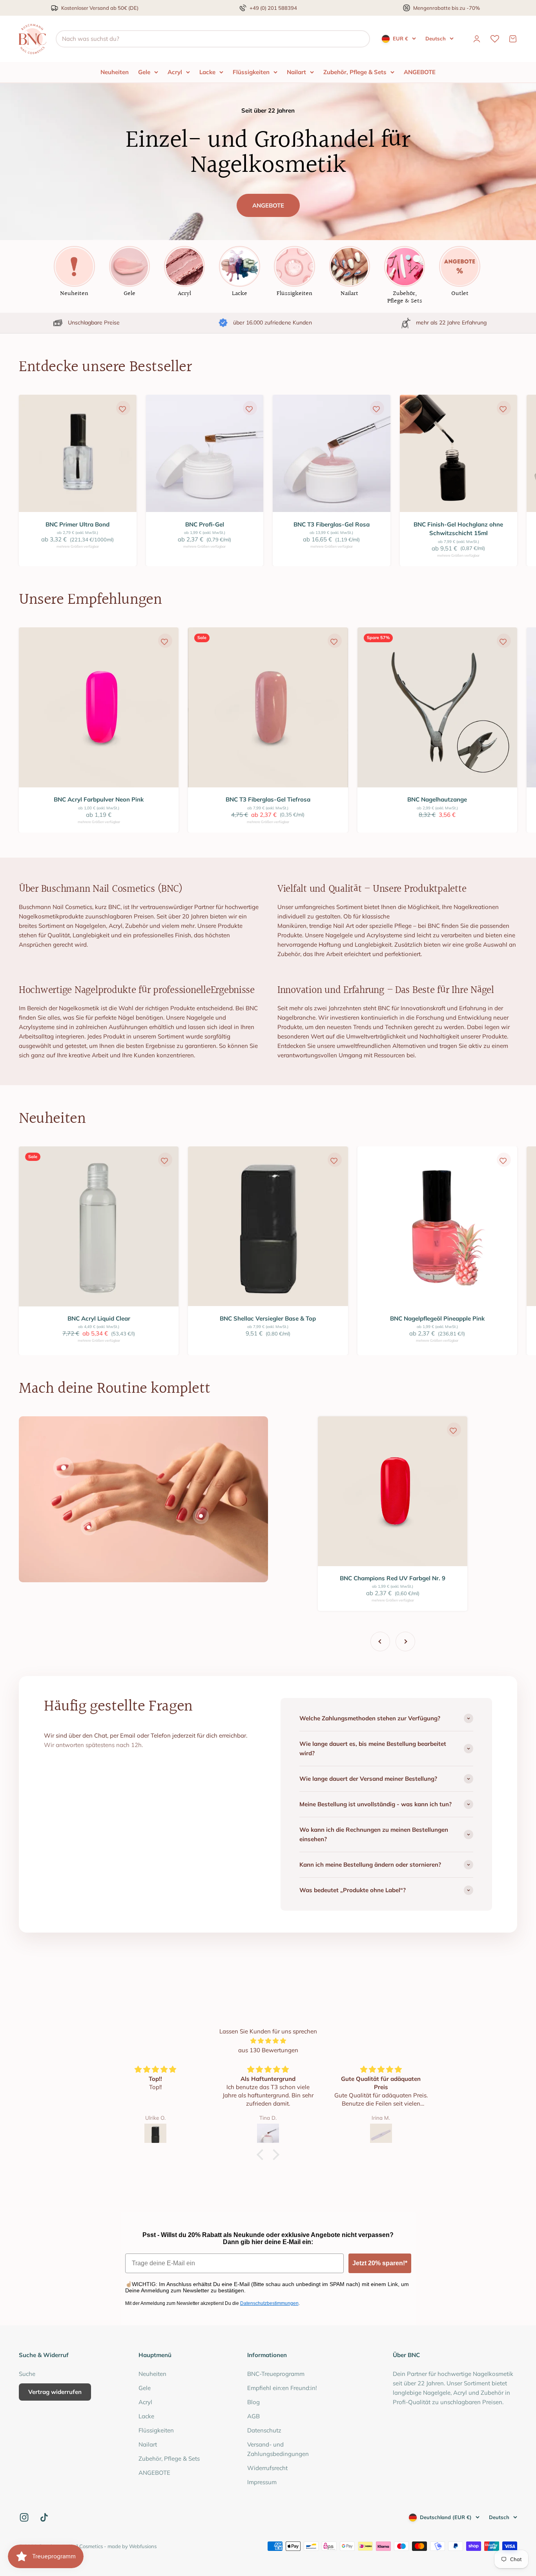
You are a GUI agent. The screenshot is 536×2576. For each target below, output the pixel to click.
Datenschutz (264, 2430)
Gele (144, 72)
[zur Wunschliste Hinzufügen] (122, 409)
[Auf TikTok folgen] (44, 2517)
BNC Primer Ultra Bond (77, 524)
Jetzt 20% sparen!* (380, 2263)
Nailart (296, 72)
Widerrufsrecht (267, 2468)
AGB (253, 2416)
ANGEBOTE (420, 72)
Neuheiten (115, 72)
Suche (27, 2374)
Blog (253, 2402)
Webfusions (143, 2546)
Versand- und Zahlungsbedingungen (278, 2449)
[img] (268, 2041)
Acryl (175, 72)
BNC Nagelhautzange (437, 799)
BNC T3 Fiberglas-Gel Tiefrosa (268, 799)
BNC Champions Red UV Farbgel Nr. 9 (393, 1578)
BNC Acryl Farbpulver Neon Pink (99, 799)
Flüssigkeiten (251, 72)
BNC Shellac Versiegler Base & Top (268, 1318)
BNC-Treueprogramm (276, 2374)
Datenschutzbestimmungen (269, 2303)
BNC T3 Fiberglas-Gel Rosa (332, 524)
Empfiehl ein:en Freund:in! (282, 2388)
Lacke (207, 72)
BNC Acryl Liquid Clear (99, 1318)
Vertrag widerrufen (55, 2392)
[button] (262, 2155)
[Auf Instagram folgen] (24, 2517)
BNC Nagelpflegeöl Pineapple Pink (437, 1318)
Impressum (262, 2482)
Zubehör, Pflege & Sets (355, 72)
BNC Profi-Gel (205, 524)
